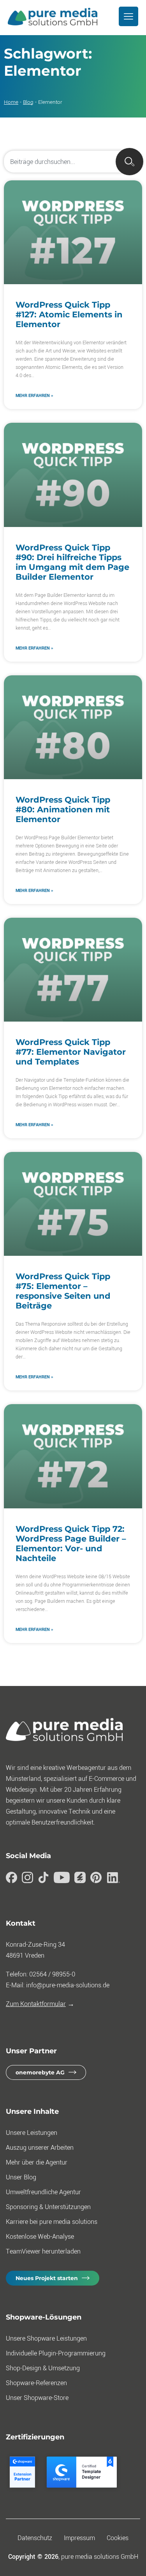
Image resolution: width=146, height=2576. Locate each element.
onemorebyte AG (40, 2072)
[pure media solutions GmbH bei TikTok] (43, 1879)
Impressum (79, 2538)
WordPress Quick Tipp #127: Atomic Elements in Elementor (69, 314)
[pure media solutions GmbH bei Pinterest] (96, 1879)
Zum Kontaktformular (36, 2004)
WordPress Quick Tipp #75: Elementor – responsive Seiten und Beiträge (63, 1291)
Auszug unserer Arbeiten (40, 2148)
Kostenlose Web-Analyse (40, 2237)
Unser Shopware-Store (37, 2398)
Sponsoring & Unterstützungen (48, 2207)
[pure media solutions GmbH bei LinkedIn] (113, 1879)
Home (11, 102)
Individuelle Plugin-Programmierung (56, 2353)
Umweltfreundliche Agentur (43, 2192)
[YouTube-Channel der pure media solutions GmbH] (62, 1879)
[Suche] (130, 162)
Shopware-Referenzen (36, 2383)
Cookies (118, 2538)
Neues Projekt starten (47, 2278)
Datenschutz (35, 2538)
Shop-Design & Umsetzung (43, 2368)
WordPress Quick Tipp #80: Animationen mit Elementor (63, 809)
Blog (28, 102)
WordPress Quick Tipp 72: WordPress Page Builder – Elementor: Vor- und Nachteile (71, 1543)
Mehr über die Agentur (37, 2162)
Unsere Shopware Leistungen (46, 2338)
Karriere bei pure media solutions (52, 2222)
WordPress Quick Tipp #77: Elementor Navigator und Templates (71, 1052)
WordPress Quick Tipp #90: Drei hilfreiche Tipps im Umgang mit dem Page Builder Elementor (72, 562)
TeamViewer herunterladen (43, 2251)
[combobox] (73, 162)
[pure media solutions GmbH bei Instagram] (27, 1879)
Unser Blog (21, 2177)
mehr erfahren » (34, 396)
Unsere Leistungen (32, 2133)
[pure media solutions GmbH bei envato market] (80, 1879)
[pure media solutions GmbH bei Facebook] (11, 1879)
